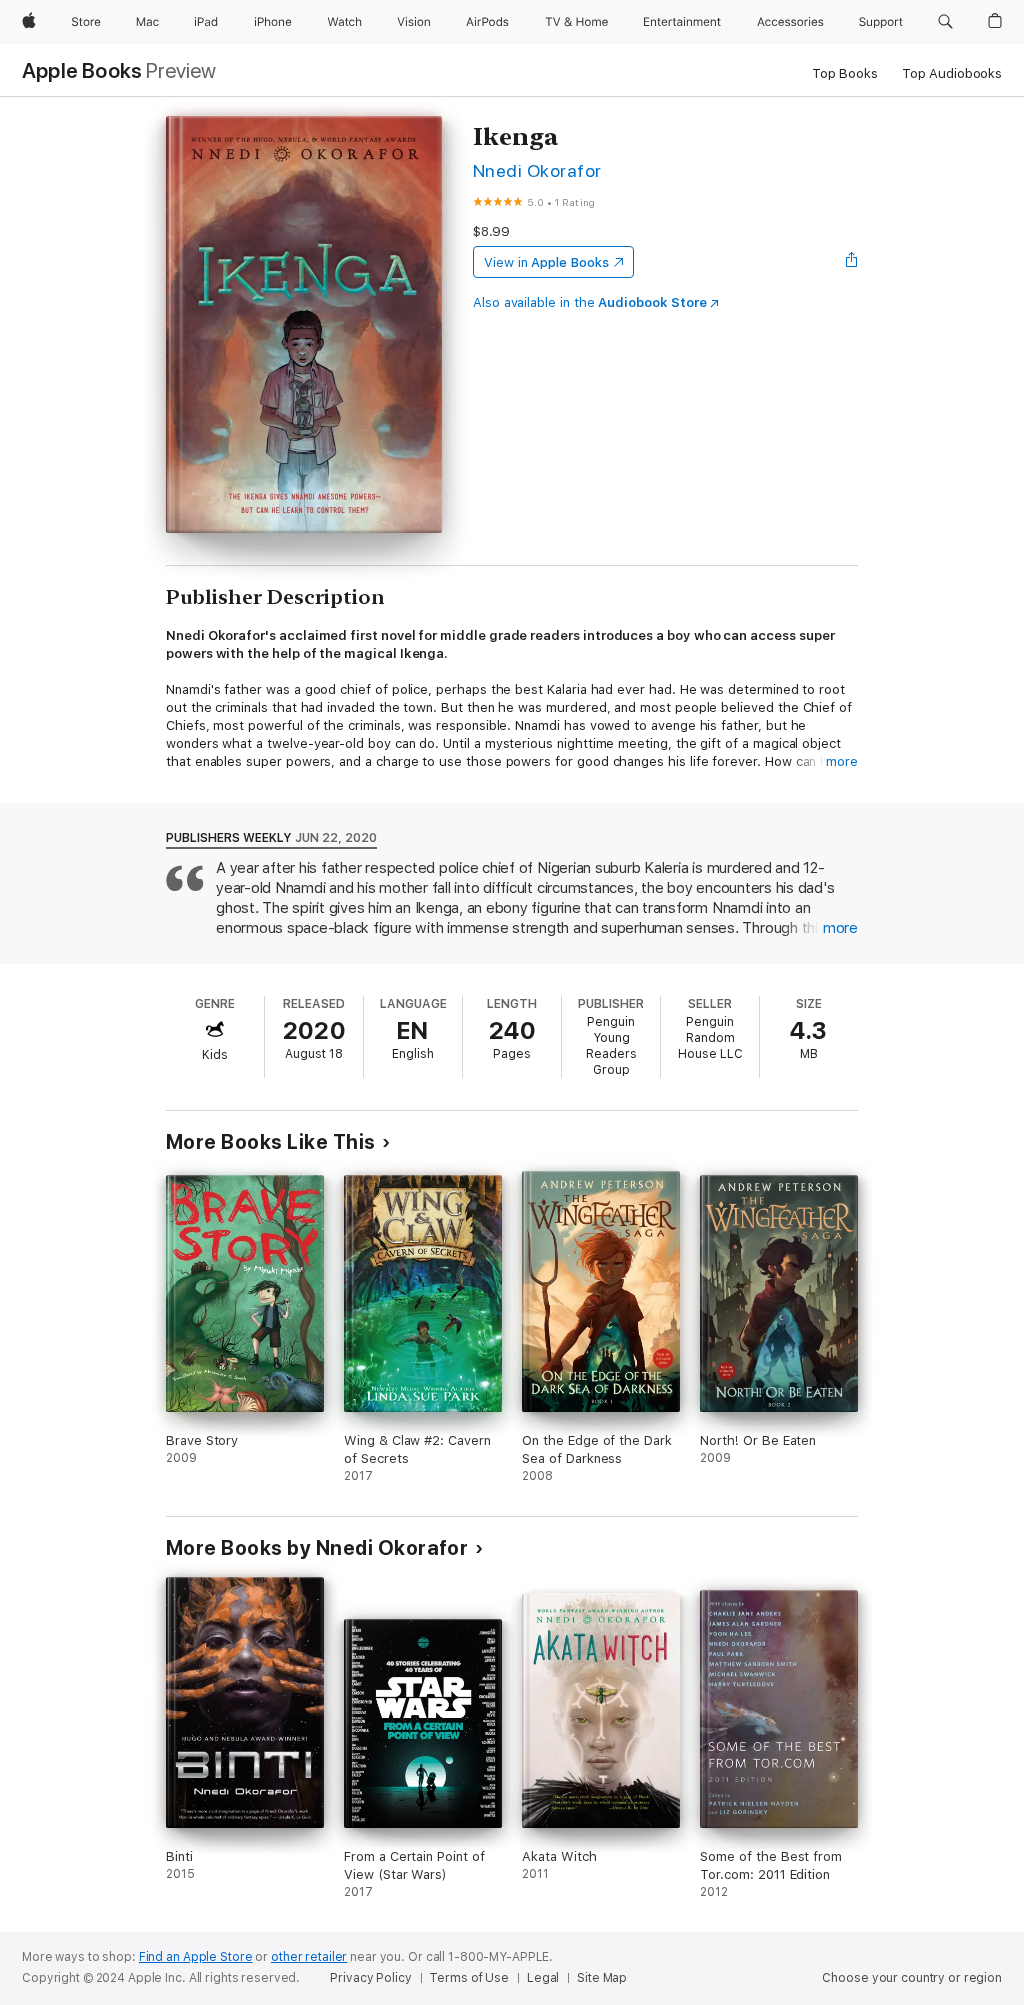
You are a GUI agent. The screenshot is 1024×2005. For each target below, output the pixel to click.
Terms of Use (469, 1978)
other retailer (309, 1957)
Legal (543, 1978)
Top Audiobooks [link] (952, 73)
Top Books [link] (845, 73)
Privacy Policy (370, 1978)
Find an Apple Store (196, 1957)
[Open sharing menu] (852, 262)
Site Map (602, 1978)
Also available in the (590, 302)
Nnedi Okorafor (537, 170)
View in (546, 262)
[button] (945, 22)
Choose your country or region (912, 1978)
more (842, 761)
